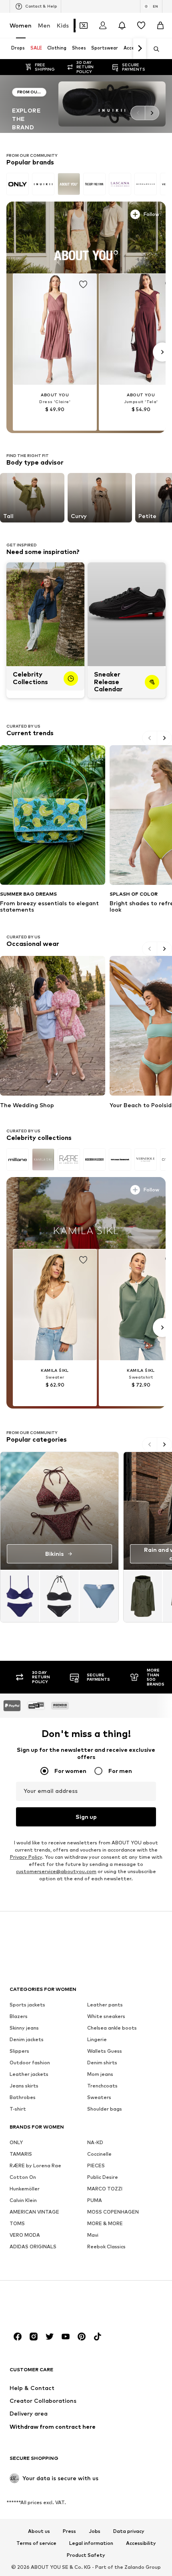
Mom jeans (100, 2074)
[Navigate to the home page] (53, 2306)
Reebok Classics (106, 2246)
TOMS (17, 2223)
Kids (63, 25)
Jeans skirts (24, 2085)
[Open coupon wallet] (84, 26)
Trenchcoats (102, 2085)
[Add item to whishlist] (83, 285)
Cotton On (23, 2177)
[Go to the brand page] (29, 104)
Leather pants (105, 2004)
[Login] (103, 26)
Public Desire (103, 2177)
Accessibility (141, 2543)
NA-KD (95, 2142)
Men (44, 25)
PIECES (96, 2165)
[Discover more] (86, 237)
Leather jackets (29, 2074)
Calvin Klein (23, 2200)
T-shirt (18, 2108)
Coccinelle (99, 2154)
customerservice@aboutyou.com (56, 1871)
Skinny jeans (24, 2027)
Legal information (91, 2543)
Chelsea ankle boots (112, 2027)
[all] (86, 184)
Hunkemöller (25, 2188)
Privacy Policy (26, 1857)
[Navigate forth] (140, 49)
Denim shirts (102, 2062)
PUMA (95, 2200)
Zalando (134, 2567)
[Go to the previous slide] (138, 113)
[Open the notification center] (122, 26)
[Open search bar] (154, 49)
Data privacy (129, 2531)
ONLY (16, 2142)
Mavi (93, 2235)
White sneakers (106, 2016)
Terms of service (36, 2543)
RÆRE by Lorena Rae (35, 2165)
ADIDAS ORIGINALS (33, 2246)
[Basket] (160, 26)
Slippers (19, 2051)
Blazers (19, 2016)
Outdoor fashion (30, 2062)
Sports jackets (27, 2004)
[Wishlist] (141, 26)
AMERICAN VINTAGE (34, 2211)
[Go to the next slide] (152, 113)
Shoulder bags (105, 2108)
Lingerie (97, 2039)
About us (39, 2531)
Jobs (95, 2531)
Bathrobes (23, 2097)
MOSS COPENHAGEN (113, 2211)
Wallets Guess (105, 2051)
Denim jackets (27, 2039)
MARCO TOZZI (105, 2188)
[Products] (59, 1596)
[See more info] (30, 213)
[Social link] (18, 2336)
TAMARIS (21, 2154)
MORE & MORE (105, 2223)
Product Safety (86, 2555)
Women (21, 25)
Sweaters (99, 2097)
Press (69, 2531)
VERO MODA (25, 2235)
